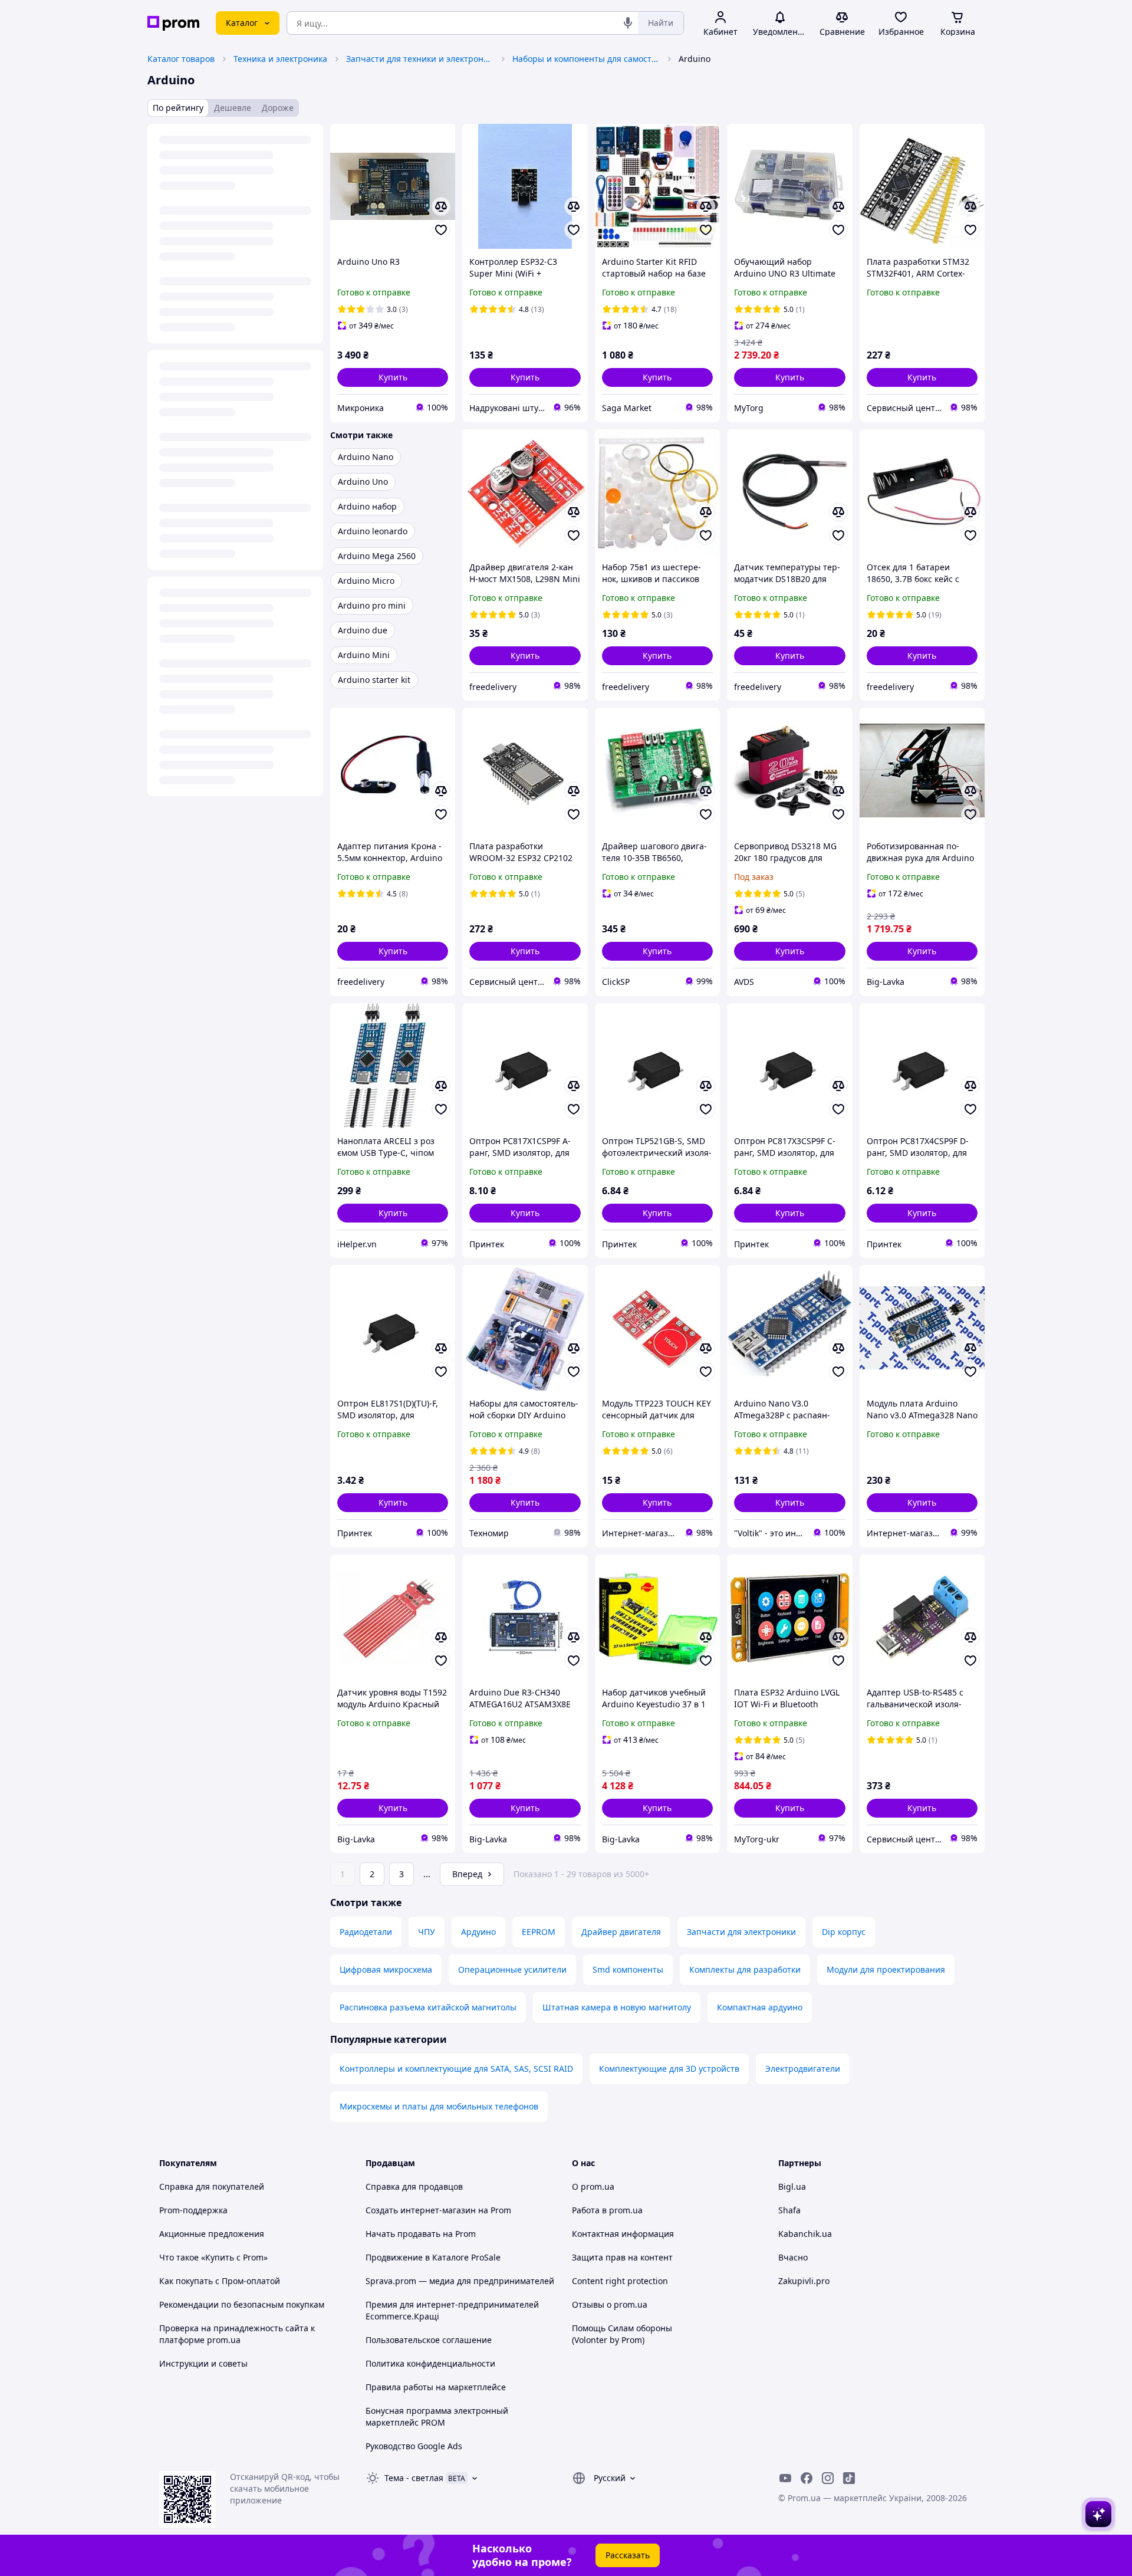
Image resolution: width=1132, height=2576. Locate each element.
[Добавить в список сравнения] (441, 206)
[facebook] (807, 2478)
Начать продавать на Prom (421, 2234)
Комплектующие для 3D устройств (669, 2069)
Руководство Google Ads (414, 2446)
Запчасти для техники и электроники (420, 59)
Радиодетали (366, 1932)
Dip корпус (844, 1932)
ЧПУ (427, 1932)
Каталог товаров (181, 59)
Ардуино (478, 1932)
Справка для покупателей (212, 2186)
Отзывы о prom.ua (610, 2304)
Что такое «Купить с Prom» (213, 2257)
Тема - (414, 2478)
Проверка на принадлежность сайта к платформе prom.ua (237, 2334)
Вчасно (793, 2257)
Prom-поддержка (193, 2210)
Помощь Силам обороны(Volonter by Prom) (622, 2334)
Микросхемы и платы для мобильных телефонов (439, 2106)
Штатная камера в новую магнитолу (617, 2007)
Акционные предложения (212, 2234)
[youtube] (785, 2478)
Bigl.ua (792, 2186)
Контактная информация (623, 2234)
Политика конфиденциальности (430, 2363)
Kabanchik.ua (805, 2234)
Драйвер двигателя (621, 1932)
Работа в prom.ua (607, 2210)
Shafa (789, 2210)
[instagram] (828, 2478)
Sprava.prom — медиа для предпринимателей (460, 2281)
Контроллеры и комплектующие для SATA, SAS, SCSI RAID (456, 2069)
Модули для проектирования (886, 1969)
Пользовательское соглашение (429, 2340)
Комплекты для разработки (745, 1969)
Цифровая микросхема (386, 1969)
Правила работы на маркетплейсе (436, 2387)
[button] (393, 377)
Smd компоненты (628, 1969)
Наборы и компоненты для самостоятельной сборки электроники (586, 59)
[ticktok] (849, 2478)
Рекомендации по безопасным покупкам (242, 2304)
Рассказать (628, 2555)
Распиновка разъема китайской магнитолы (428, 2007)
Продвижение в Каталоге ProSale (433, 2257)
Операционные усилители (512, 1969)
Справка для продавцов (414, 2186)
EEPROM (539, 1932)
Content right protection (620, 2281)
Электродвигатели (803, 2069)
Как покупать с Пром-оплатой (220, 2281)
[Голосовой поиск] (628, 23)
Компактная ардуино (760, 2007)
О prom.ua (593, 2186)
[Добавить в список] (441, 230)
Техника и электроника (280, 59)
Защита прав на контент (622, 2257)
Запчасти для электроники (741, 1932)
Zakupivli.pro (804, 2281)
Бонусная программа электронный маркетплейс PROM (437, 2416)
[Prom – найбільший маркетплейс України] (173, 23)
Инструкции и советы (203, 2363)
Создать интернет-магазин (421, 2210)
